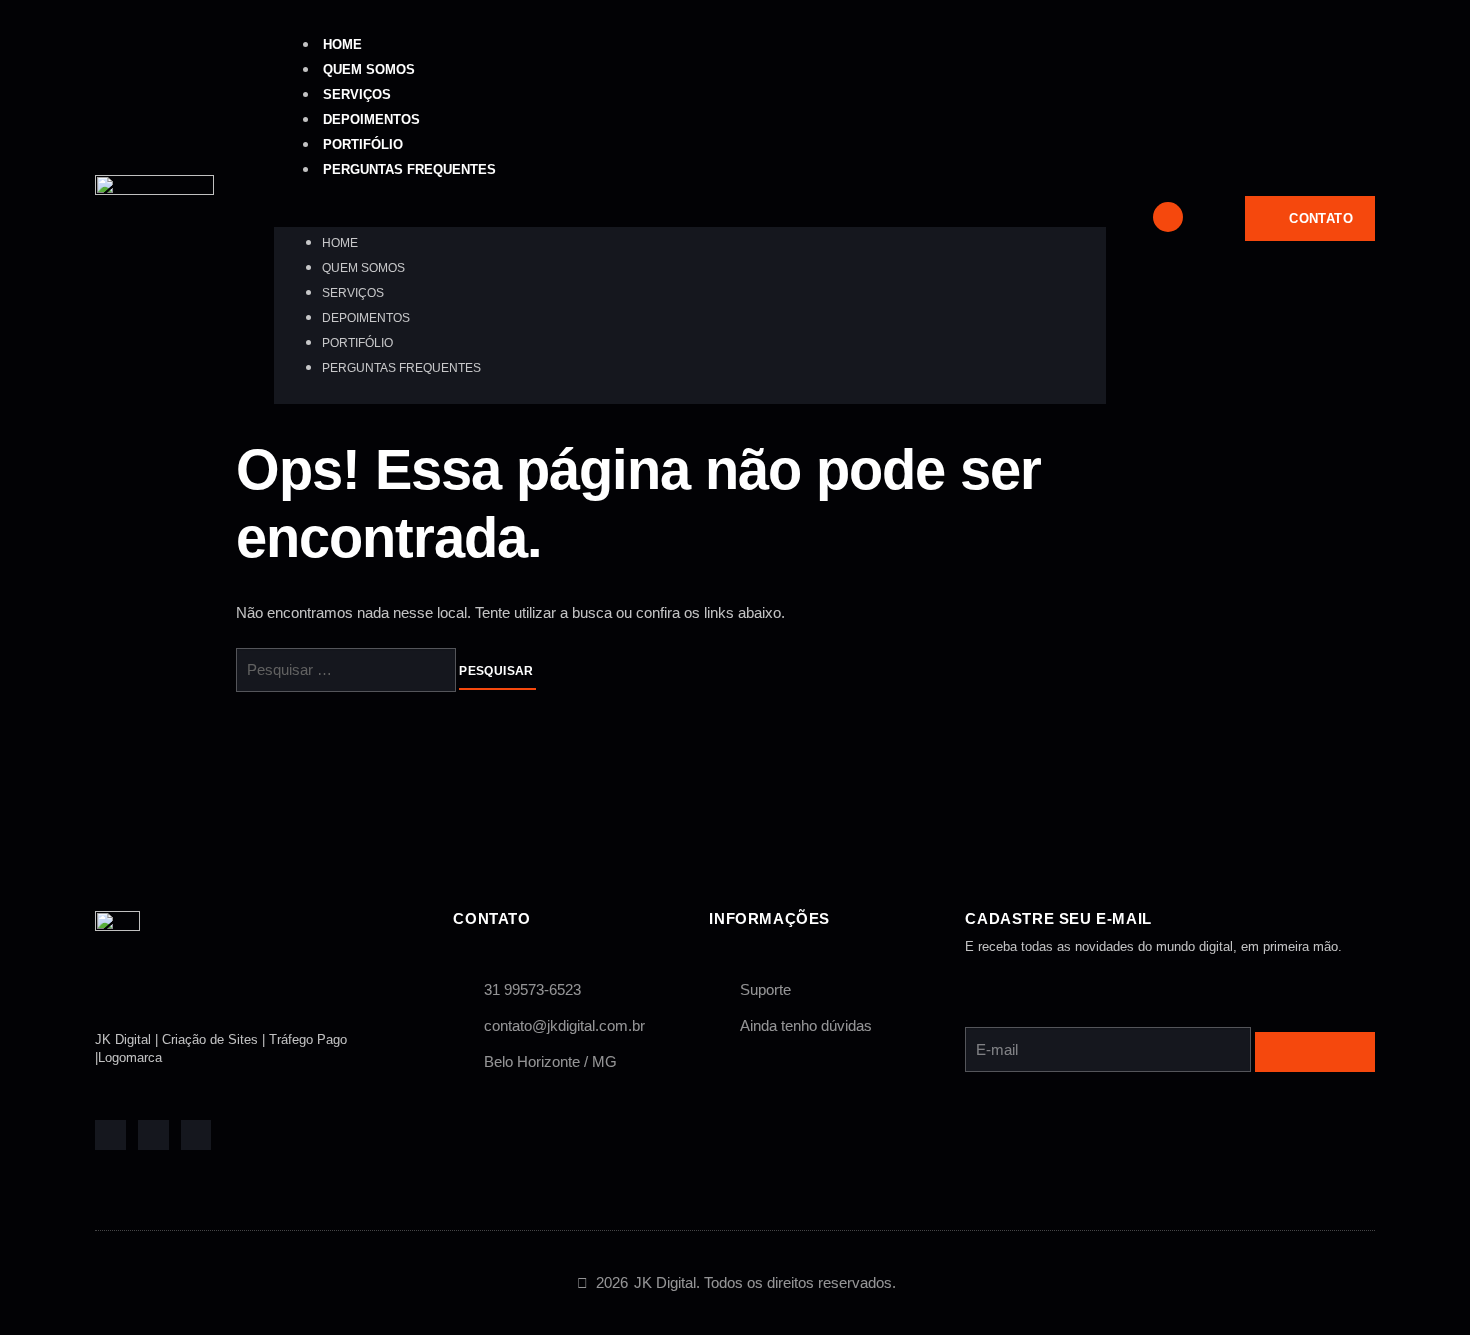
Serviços (357, 94)
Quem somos (369, 69)
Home (342, 44)
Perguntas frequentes (409, 169)
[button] (690, 215)
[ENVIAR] (1315, 1052)
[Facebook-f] (110, 1135)
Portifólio (363, 144)
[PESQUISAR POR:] (347, 671)
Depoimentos (371, 119)
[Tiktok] (153, 1135)
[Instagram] (196, 1135)
